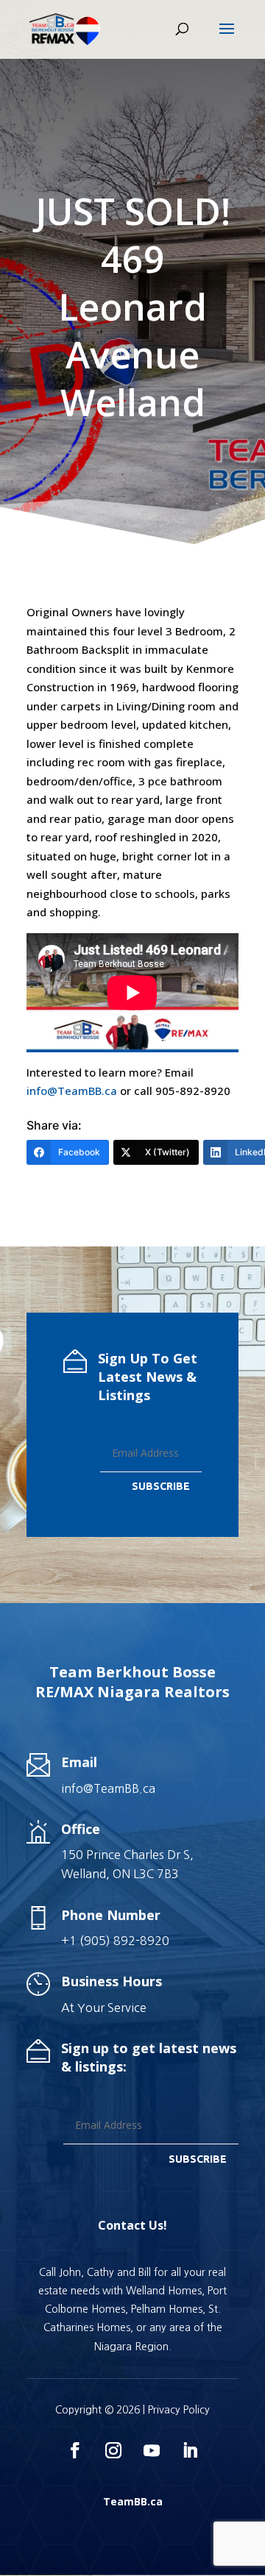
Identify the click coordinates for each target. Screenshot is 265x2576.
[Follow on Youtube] (152, 2450)
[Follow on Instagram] (113, 2450)
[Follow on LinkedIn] (190, 2450)
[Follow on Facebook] (75, 2450)
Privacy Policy (179, 2410)
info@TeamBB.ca (72, 1091)
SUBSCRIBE (161, 1486)
